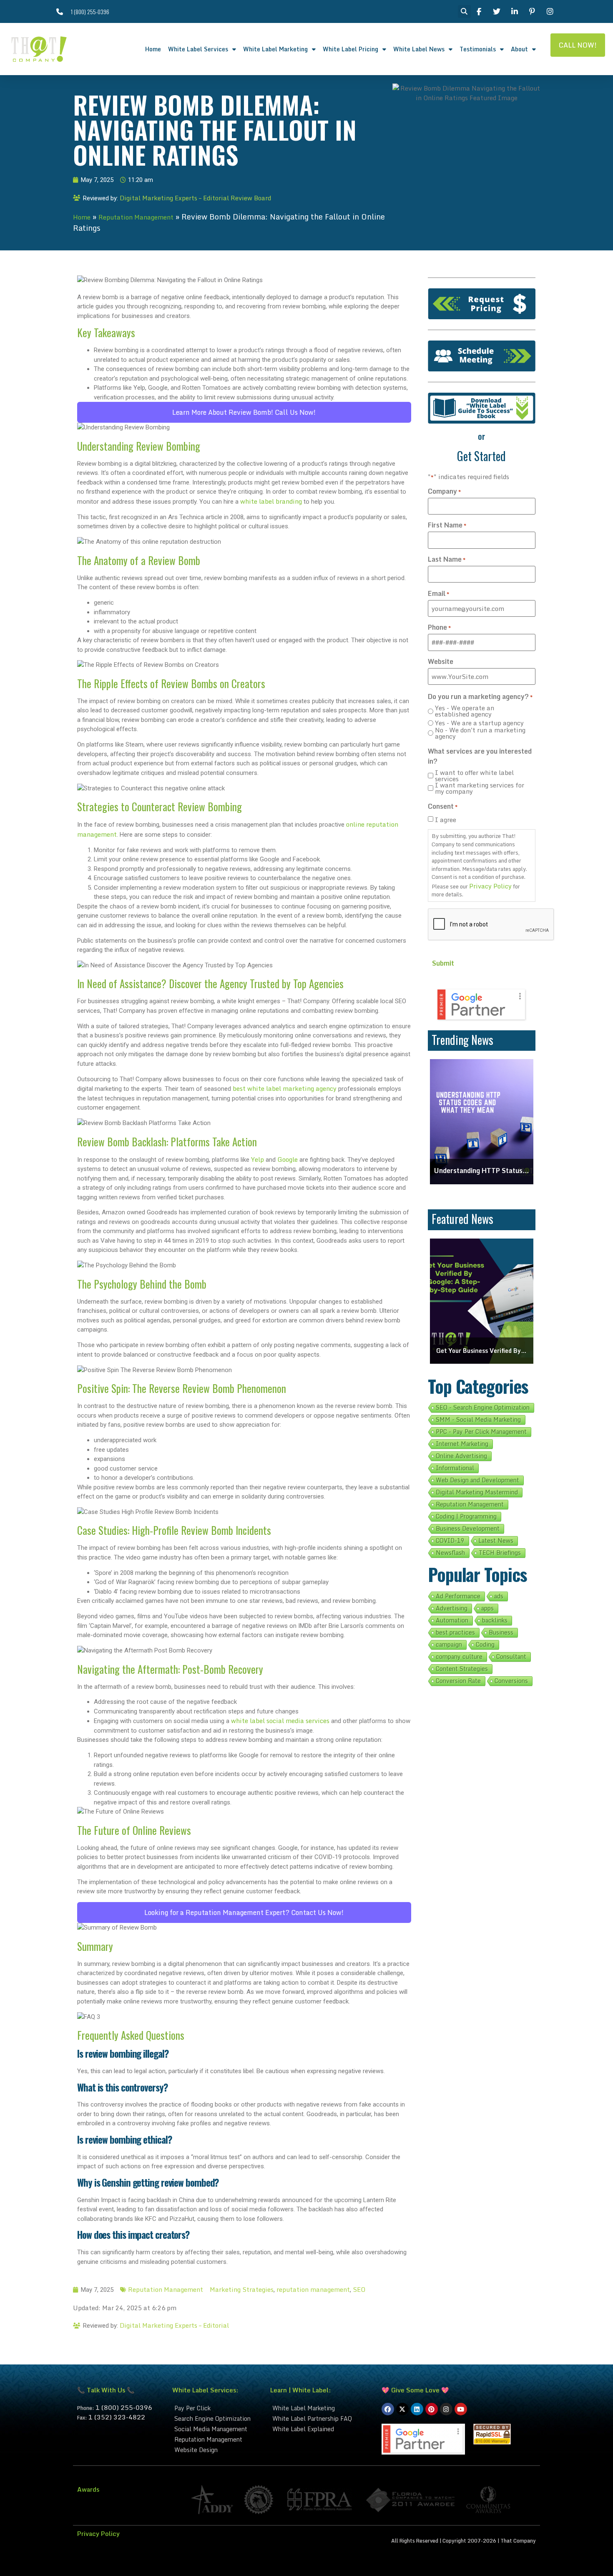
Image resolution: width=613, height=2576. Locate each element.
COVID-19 (450, 1541)
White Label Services (198, 49)
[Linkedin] (417, 2409)
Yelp (258, 1159)
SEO (359, 2289)
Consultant (511, 1657)
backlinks (495, 1620)
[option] (482, 1122)
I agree (446, 820)
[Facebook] (388, 2409)
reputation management (313, 2289)
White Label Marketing (275, 49)
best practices (455, 1632)
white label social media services (280, 1721)
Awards (88, 2489)
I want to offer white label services (474, 776)
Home (153, 49)
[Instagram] (446, 2409)
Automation (452, 1620)
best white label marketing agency (285, 1088)
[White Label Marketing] (322, 2408)
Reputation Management (136, 217)
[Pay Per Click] (217, 2408)
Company (444, 491)
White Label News (419, 49)
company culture (459, 1657)
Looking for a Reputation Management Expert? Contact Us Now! (244, 1912)
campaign (449, 1645)
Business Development (468, 1529)
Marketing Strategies (242, 2289)
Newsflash (450, 1553)
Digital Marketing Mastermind (477, 1492)
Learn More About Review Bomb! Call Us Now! (244, 412)
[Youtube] (461, 2409)
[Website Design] (217, 2450)
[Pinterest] (432, 2409)
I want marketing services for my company (480, 788)
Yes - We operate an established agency (465, 711)
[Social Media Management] (217, 2429)
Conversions (511, 1681)
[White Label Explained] (322, 2429)
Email (438, 593)
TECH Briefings (500, 1553)
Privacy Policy (490, 886)
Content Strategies (462, 1669)
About (519, 49)
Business (501, 1632)
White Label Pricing (350, 49)
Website (441, 661)
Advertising (452, 1608)
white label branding (271, 501)
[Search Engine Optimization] (217, 2418)
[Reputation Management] (217, 2439)
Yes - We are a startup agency (479, 723)
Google (288, 1159)
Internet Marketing (462, 1444)
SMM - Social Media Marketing (478, 1420)
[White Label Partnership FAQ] (322, 2418)
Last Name (447, 559)
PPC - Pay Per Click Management (481, 1432)
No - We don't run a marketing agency (480, 733)
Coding (485, 1645)
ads (499, 1596)
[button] (464, 11)
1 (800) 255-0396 (124, 2407)
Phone (439, 627)
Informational (455, 1468)
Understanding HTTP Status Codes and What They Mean (482, 1171)
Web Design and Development (477, 1480)
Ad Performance (458, 1596)
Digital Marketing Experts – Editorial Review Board (195, 198)
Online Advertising (461, 1456)
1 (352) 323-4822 (117, 2417)
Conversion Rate (458, 1681)
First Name (447, 525)
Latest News (496, 1541)
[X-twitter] (402, 2409)
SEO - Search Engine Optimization (483, 1408)
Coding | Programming (466, 1516)
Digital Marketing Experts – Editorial (174, 2325)
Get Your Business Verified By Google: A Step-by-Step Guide (482, 1351)
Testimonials (478, 49)
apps (487, 1608)
